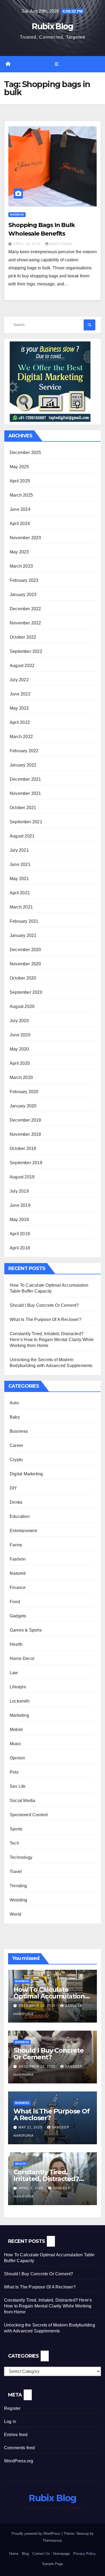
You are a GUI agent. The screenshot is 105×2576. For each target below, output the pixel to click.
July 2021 (19, 850)
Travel (16, 1872)
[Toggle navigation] (56, 64)
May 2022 (19, 708)
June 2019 (20, 1205)
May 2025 (19, 467)
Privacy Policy (85, 2554)
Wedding (18, 1900)
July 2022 (19, 680)
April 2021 (20, 893)
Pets (14, 1772)
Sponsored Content (29, 1815)
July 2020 (19, 1021)
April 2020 (20, 1063)
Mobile (16, 1730)
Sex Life (18, 1786)
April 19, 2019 (27, 244)
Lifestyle (18, 1687)
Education (20, 1516)
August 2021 (22, 836)
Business (17, 215)
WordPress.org (19, 2461)
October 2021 (23, 808)
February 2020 (24, 1092)
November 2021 (25, 793)
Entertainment (23, 1531)
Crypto (16, 1460)
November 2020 (25, 964)
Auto (14, 1403)
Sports (16, 1829)
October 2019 (23, 1149)
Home (14, 2554)
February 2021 (24, 921)
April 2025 (20, 481)
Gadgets (18, 1616)
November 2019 (25, 1134)
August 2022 (22, 666)
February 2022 (24, 751)
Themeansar (52, 2540)
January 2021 (23, 935)
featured (18, 1573)
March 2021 (21, 907)
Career (16, 1445)
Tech (14, 1843)
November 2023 (25, 538)
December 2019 (25, 1120)
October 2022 (23, 637)
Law (14, 1673)
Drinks (16, 1502)
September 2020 (26, 992)
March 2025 (21, 495)
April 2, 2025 (31, 2188)
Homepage (61, 2554)
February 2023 (24, 580)
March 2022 (21, 737)
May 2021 (19, 879)
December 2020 (25, 950)
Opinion (17, 1758)
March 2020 (21, 1077)
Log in (10, 2421)
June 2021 (20, 864)
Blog (25, 2554)
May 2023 (19, 552)
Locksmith (20, 1701)
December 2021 (25, 779)
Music (15, 1744)
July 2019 (19, 1191)
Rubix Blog (52, 26)
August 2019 (22, 1177)
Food (15, 1602)
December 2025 (25, 453)
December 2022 (25, 609)
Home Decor (22, 1659)
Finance (18, 1587)
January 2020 (23, 1106)
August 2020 (22, 1006)
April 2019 (20, 1234)
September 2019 (26, 1163)
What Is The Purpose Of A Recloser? (45, 1319)
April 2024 (20, 524)
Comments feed (20, 2448)
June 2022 (20, 694)
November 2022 (25, 623)
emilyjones (61, 244)
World (15, 1914)
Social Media (22, 1801)
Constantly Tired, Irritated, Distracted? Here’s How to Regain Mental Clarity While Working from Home (52, 1340)
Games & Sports (26, 1630)
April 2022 (20, 722)
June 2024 (20, 509)
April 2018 (20, 1248)
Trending (18, 1886)
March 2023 (21, 566)
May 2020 (19, 1049)
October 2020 (23, 978)
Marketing (19, 1715)
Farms (16, 1545)
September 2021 (26, 822)
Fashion (18, 1559)
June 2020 (20, 1035)
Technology (21, 1857)
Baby (15, 1417)
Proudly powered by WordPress (37, 2534)
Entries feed (16, 2435)
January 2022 (23, 765)
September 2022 (26, 651)
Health (16, 1644)
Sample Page (52, 2564)
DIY (13, 1488)
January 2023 (23, 595)
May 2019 (19, 1220)
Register (12, 2408)
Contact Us (41, 2554)
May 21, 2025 (31, 2127)
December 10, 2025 (38, 2006)
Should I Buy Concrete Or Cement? (44, 1305)
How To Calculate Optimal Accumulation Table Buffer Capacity (49, 1996)
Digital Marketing (26, 1474)
